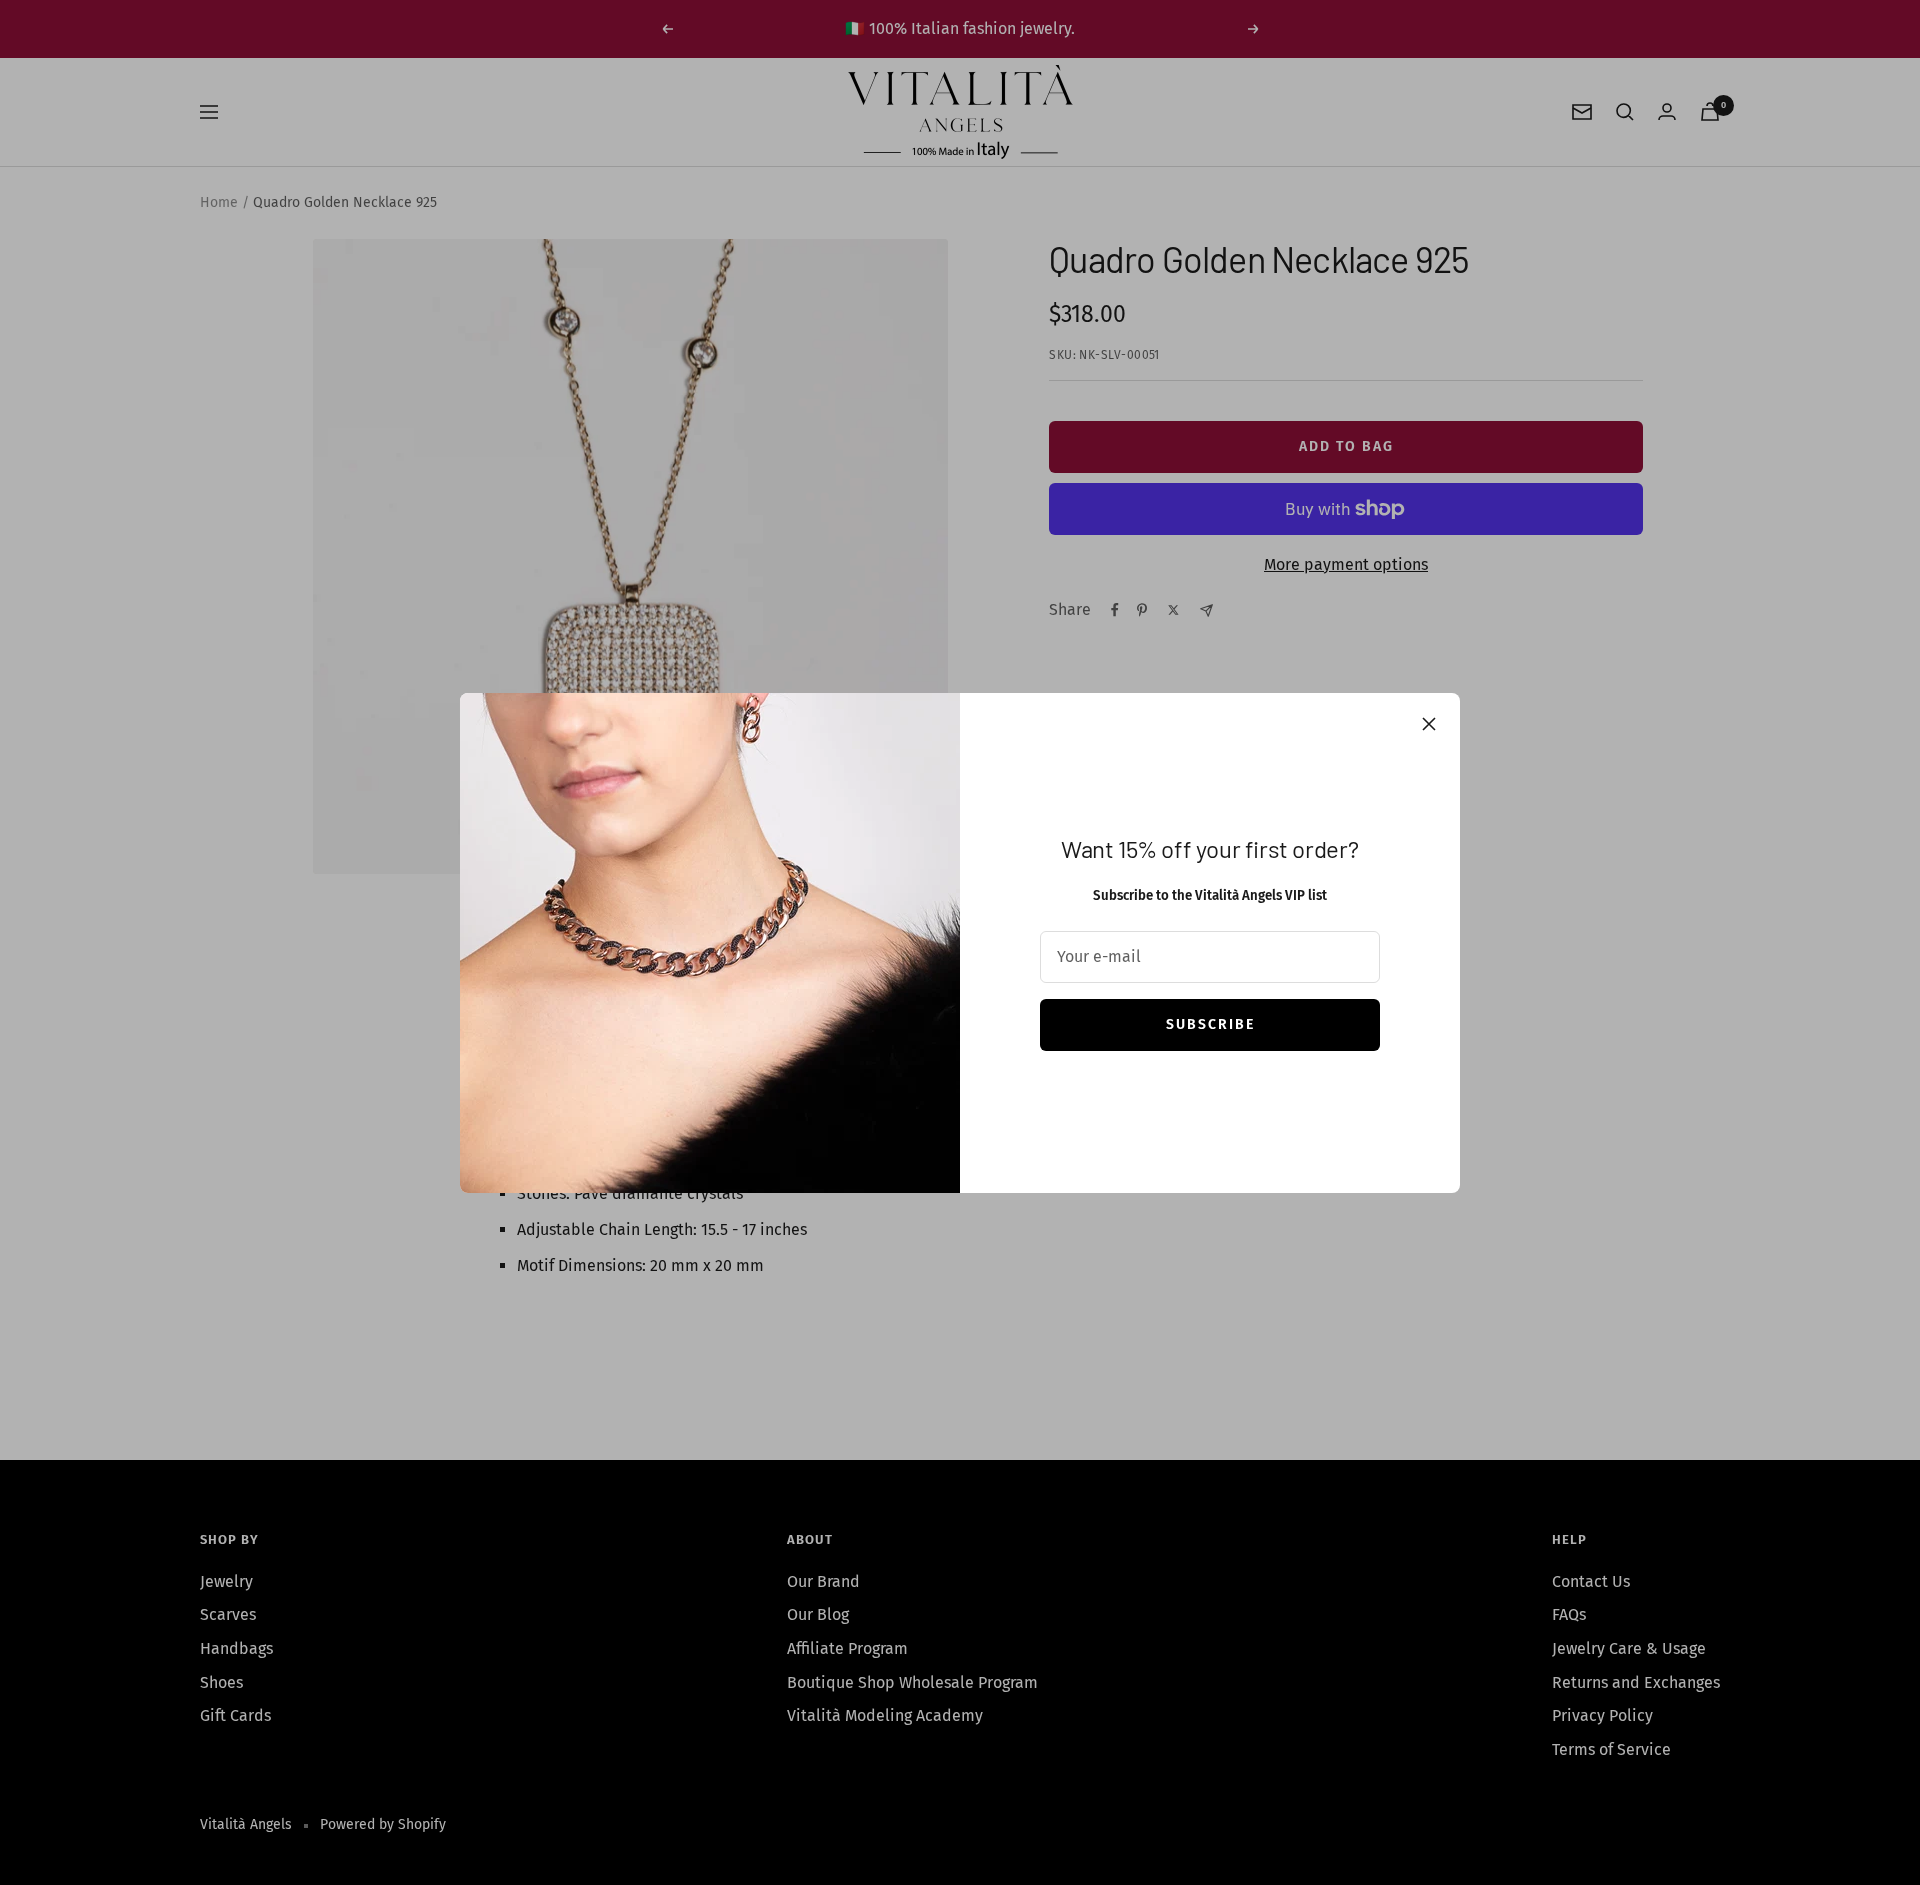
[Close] (1429, 724)
